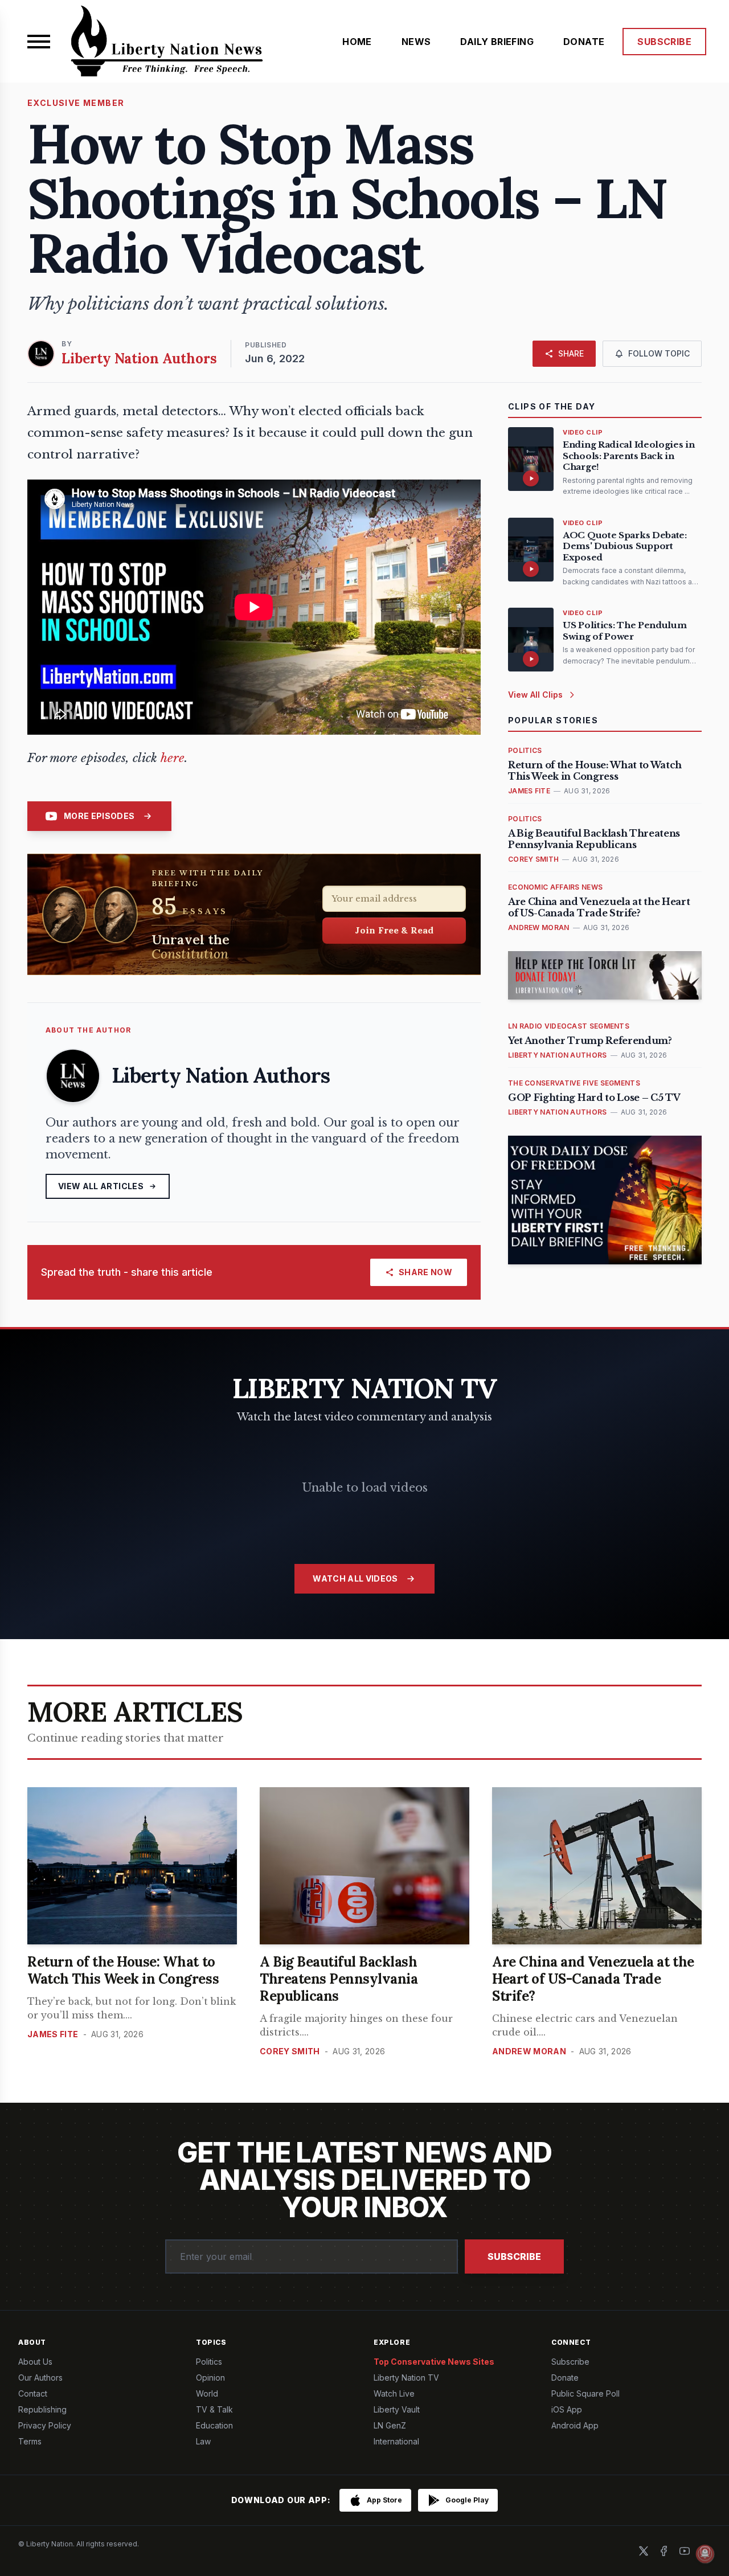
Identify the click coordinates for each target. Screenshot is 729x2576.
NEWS (416, 42)
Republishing (42, 2409)
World (207, 2393)
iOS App (567, 2409)
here (173, 758)
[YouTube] (685, 2551)
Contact (33, 2393)
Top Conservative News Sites (434, 2362)
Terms (30, 2441)
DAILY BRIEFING (497, 42)
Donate (565, 2378)
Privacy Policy (45, 2425)
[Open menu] (39, 42)
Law (203, 2441)
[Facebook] (664, 2551)
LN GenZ (390, 2425)
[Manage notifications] (705, 2554)
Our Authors (40, 2378)
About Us (35, 2362)
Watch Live (394, 2393)
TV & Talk (214, 2409)
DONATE (584, 42)
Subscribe (514, 2256)
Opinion (210, 2378)
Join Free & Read (394, 930)
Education (214, 2425)
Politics (209, 2362)
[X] (644, 2551)
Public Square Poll (585, 2393)
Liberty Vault (397, 2409)
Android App (575, 2425)
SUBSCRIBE (664, 42)
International (396, 2441)
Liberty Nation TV (406, 2378)
